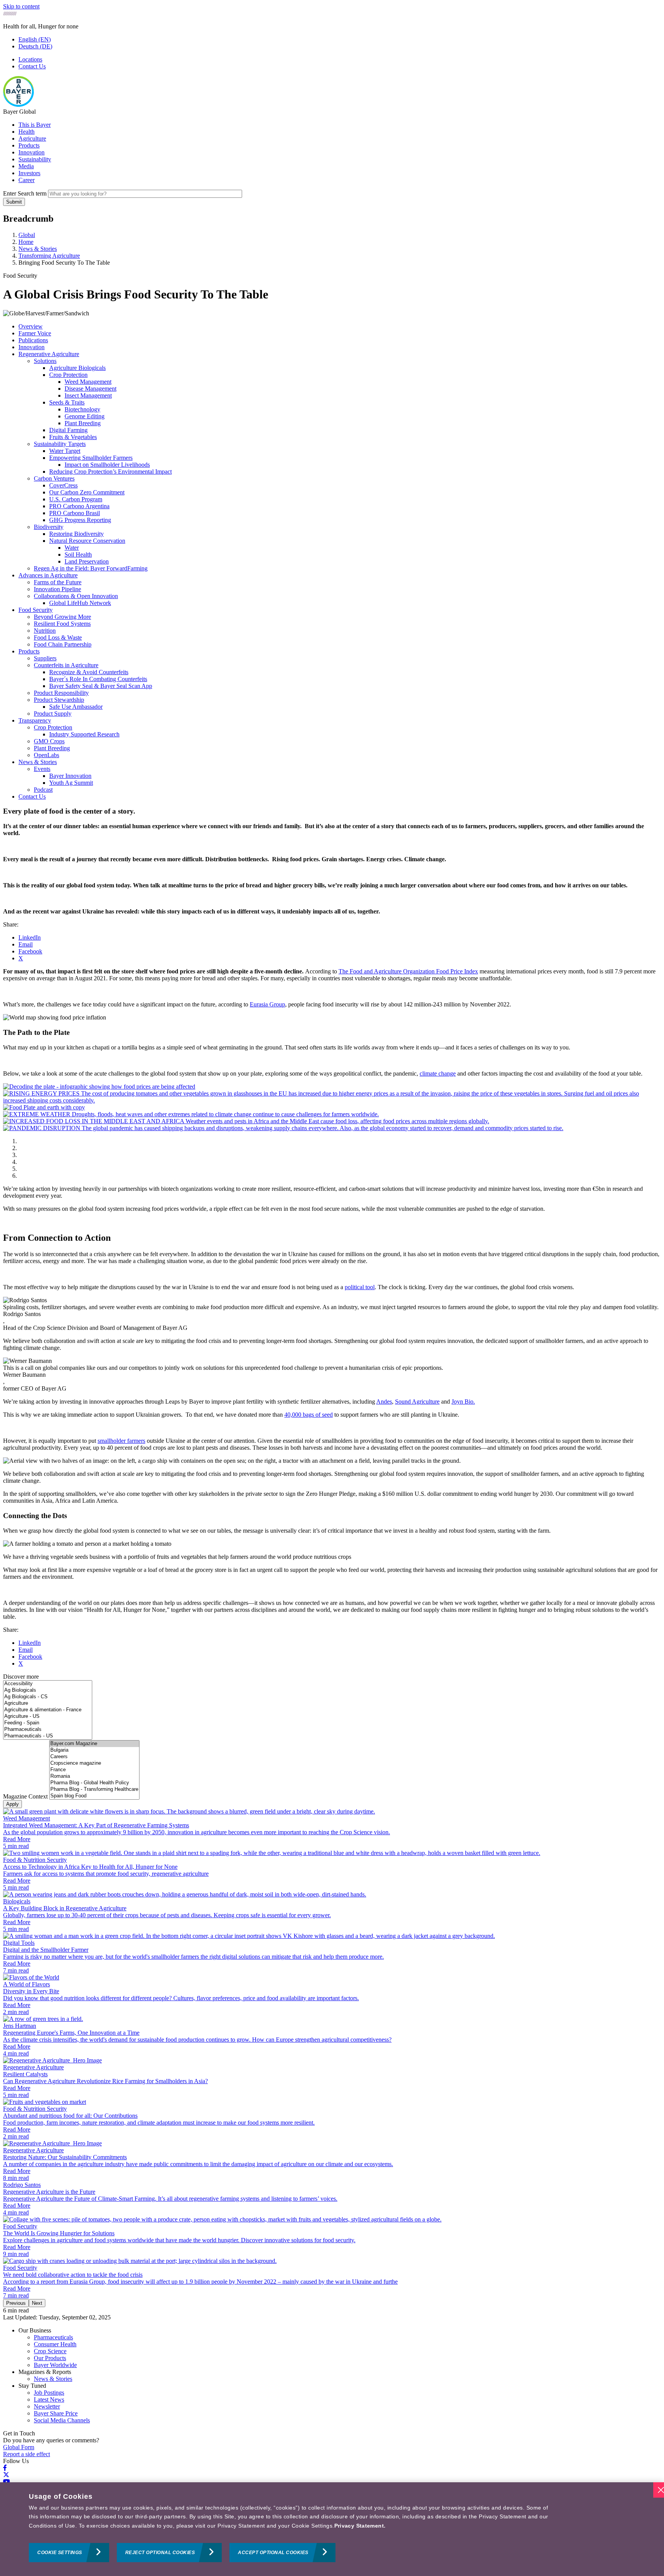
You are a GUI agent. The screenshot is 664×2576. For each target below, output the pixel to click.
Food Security (36, 610)
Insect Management (88, 395)
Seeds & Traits (67, 402)
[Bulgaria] (94, 1750)
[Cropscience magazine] (94, 1763)
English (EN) (35, 39)
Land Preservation (87, 561)
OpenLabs (46, 755)
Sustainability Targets (60, 444)
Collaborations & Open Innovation (76, 596)
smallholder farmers (121, 1441)
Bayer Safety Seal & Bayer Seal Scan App (101, 686)
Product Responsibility (61, 693)
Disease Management (90, 389)
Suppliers (45, 658)
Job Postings (49, 2393)
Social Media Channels (62, 2420)
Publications (33, 340)
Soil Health (78, 554)
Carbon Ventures (54, 478)
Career (27, 180)
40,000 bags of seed (309, 1415)
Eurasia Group (267, 1004)
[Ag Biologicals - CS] (48, 1697)
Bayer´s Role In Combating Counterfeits (98, 679)
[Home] (18, 105)
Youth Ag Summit (71, 783)
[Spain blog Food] (94, 1796)
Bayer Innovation (70, 776)
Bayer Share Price (56, 2413)
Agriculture (32, 138)
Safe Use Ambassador (76, 707)
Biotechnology (82, 409)
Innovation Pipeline (57, 589)
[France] (94, 1770)
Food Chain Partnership (63, 644)
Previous (16, 2303)
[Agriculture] (48, 1703)
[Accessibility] (48, 1684)
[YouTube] (7, 2482)
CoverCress (63, 485)
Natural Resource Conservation (87, 541)
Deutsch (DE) (35, 46)
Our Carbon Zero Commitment (87, 492)
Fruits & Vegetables (73, 437)
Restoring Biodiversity (76, 534)
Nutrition (45, 631)
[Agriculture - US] (48, 1717)
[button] (99, 1087)
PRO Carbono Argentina (79, 506)
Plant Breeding (83, 423)
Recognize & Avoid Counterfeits (89, 672)
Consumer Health (55, 2344)
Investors (29, 173)
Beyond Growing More (62, 617)
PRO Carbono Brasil (75, 513)
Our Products (50, 2358)
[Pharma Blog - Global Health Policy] (94, 1783)
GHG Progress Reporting (80, 520)
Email (26, 944)
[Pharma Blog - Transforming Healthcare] (94, 1789)
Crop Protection (68, 375)
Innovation (32, 152)
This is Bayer (35, 125)
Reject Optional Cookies (160, 2553)
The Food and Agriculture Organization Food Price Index (408, 971)
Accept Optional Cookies (273, 2553)
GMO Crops (49, 741)
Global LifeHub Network (80, 603)
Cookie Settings (60, 2553)
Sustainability (35, 159)
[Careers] (94, 1757)
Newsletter (47, 2406)
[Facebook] (5, 2468)
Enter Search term (25, 193)
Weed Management (88, 382)
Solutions (45, 361)
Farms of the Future (58, 582)
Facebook (30, 951)
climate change (438, 1073)
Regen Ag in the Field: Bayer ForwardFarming (91, 568)
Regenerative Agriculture (49, 354)
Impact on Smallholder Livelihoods (107, 465)
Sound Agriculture (417, 1402)
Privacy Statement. (360, 2526)
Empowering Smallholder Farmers (91, 458)
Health (27, 132)
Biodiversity (49, 527)
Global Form (19, 2447)
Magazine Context (25, 1796)
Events (42, 769)
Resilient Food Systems (62, 624)
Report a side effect (27, 2454)
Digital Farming (68, 430)
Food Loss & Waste (58, 637)
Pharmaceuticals (53, 2337)
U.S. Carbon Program (76, 499)
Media (26, 166)
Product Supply (53, 714)
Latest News (49, 2399)
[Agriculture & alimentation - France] (48, 1710)
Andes (384, 1402)
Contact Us (32, 66)
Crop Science (50, 2351)
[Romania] (94, 1776)
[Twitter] (6, 2475)
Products (29, 145)
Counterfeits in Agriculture (66, 665)
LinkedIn (30, 937)
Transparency (35, 720)
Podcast (43, 790)
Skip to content (21, 6)
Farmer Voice (35, 333)
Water (72, 548)
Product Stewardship (59, 700)
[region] (332, 2529)
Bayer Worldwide (55, 2365)
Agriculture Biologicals (77, 368)
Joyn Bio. (463, 1402)
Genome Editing (85, 416)
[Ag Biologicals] (48, 1690)
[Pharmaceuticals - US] (48, 1736)
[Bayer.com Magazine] (94, 1744)
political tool (360, 1287)
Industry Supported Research (84, 734)
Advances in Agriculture (48, 575)
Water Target (65, 451)
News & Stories (38, 762)
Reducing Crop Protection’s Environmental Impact (110, 472)
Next (37, 2303)
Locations (30, 59)
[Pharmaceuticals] (48, 1730)
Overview (31, 326)
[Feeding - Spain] (48, 1723)
